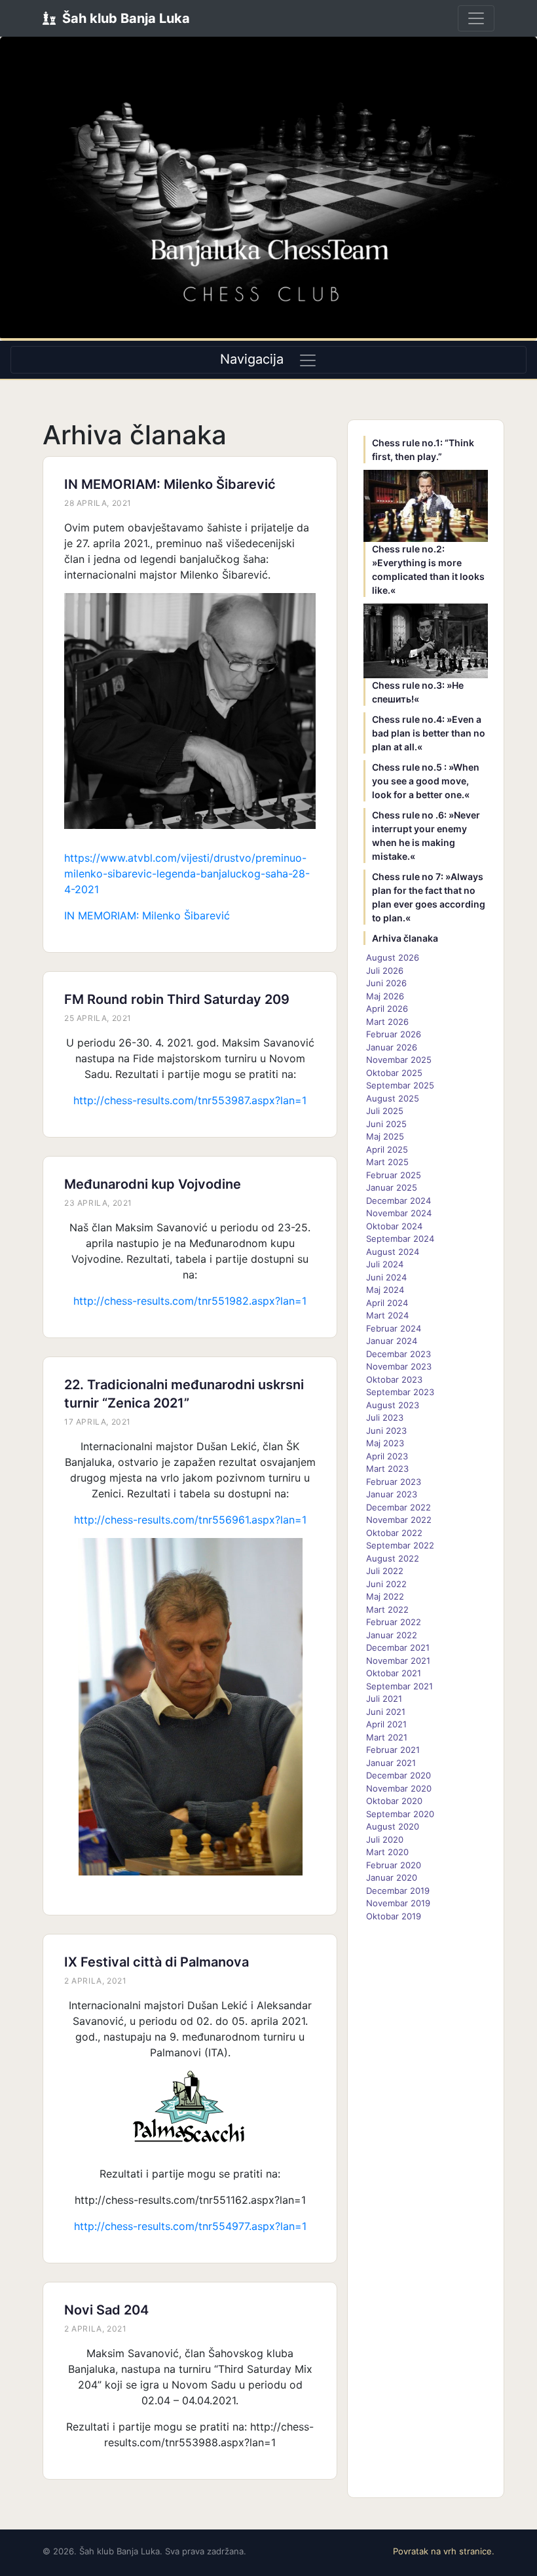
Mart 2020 (387, 1852)
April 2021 (386, 1724)
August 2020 (393, 1826)
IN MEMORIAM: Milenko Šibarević (170, 484)
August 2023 (393, 1405)
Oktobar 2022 (394, 1533)
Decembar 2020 (398, 1775)
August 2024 (393, 1252)
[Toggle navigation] (476, 18)
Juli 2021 (384, 1699)
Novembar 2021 (398, 1661)
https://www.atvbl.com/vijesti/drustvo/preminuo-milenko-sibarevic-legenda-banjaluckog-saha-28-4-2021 (187, 874)
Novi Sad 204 (106, 2310)
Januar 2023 (392, 1494)
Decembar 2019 (398, 1891)
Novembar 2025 (399, 1060)
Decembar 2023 (398, 1354)
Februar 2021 (393, 1750)
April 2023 (387, 1456)
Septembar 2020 (400, 1814)
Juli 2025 (385, 1111)
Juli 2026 (385, 971)
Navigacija (252, 359)
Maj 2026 (385, 996)
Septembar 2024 (400, 1239)
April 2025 (387, 1149)
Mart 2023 (387, 1469)
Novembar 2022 (399, 1520)
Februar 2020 (394, 1865)
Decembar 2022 (398, 1507)
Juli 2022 (385, 1571)
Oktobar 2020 (394, 1801)
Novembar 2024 (399, 1213)
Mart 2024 (387, 1315)
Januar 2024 (392, 1341)
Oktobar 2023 (394, 1379)
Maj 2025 (385, 1136)
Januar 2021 (391, 1763)
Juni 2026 (386, 983)
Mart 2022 (387, 1609)
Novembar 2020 (399, 1788)
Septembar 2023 (400, 1392)
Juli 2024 (385, 1264)
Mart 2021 (387, 1737)
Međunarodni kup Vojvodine (153, 1184)
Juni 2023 (386, 1431)
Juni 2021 (386, 1712)
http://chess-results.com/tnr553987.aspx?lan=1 (190, 1100)
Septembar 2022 (400, 1545)
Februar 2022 (394, 1622)
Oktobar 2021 (394, 1673)
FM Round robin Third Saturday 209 (177, 999)
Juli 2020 (385, 1839)
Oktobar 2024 (394, 1226)
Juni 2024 (386, 1277)
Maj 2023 (385, 1443)
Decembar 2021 (398, 1647)
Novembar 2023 (399, 1366)
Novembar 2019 (398, 1903)
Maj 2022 (385, 1596)
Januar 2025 (392, 1187)
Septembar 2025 (400, 1085)
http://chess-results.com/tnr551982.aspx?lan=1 (190, 1301)
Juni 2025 (386, 1124)
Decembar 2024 (398, 1201)
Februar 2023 (394, 1482)
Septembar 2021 (399, 1686)
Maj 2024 (385, 1290)
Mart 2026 (387, 1022)
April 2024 (387, 1303)
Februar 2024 (394, 1328)
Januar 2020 (392, 1877)
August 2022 (393, 1558)
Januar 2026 (392, 1047)
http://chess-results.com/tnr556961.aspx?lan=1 (190, 1520)
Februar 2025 (394, 1175)
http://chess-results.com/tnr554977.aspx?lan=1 (190, 2226)
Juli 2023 (385, 1417)
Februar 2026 (394, 1034)
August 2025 (393, 1098)
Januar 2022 (392, 1635)
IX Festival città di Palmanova (157, 1962)
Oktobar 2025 (394, 1073)
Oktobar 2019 (394, 1916)
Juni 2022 (386, 1584)
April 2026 (387, 1009)
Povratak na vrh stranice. (444, 2551)
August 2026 (393, 957)
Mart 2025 (387, 1162)
